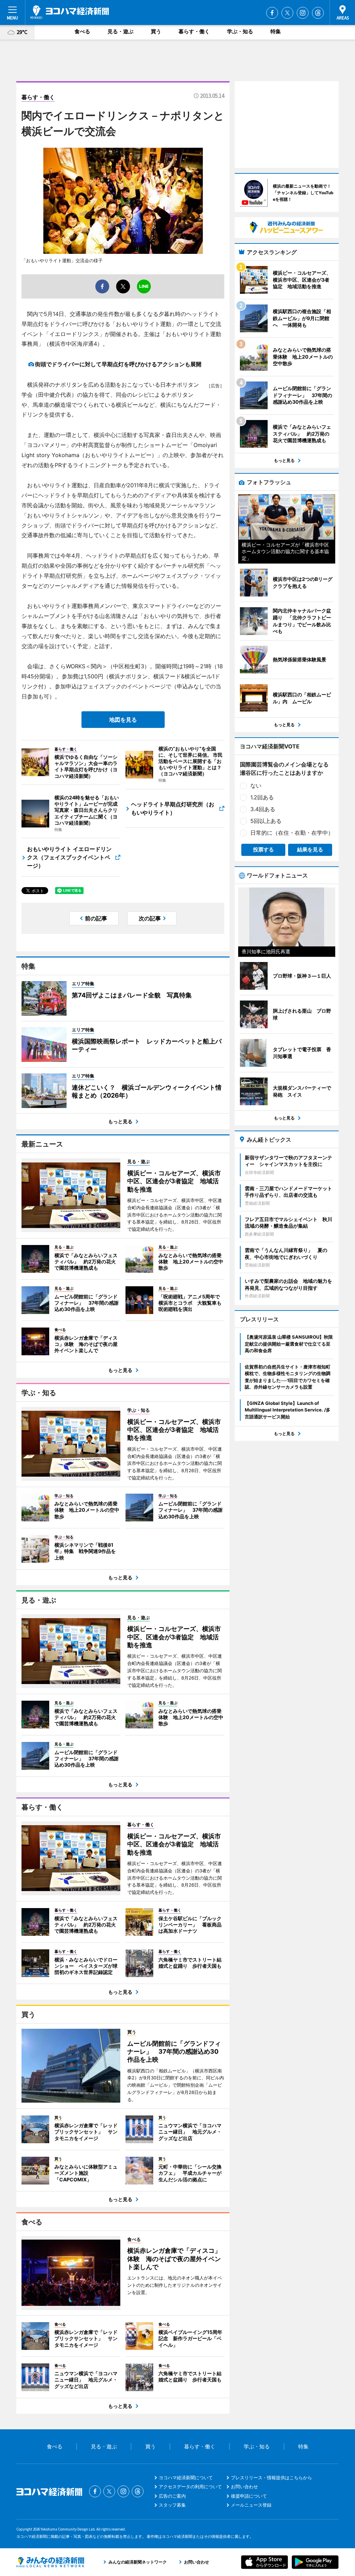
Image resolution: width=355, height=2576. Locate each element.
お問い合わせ (244, 2487)
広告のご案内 (172, 2496)
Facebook (272, 13)
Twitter (287, 13)
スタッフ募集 (172, 2505)
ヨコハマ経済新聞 (70, 12)
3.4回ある (263, 809)
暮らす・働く (194, 31)
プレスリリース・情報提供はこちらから (271, 2478)
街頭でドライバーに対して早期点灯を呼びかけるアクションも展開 (118, 364)
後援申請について (249, 2496)
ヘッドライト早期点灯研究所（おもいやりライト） (173, 808)
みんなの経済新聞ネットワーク (50, 2562)
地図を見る (123, 720)
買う (156, 31)
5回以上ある (266, 821)
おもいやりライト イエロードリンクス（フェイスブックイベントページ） (69, 857)
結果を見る (310, 849)
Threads (318, 13)
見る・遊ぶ (120, 31)
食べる (82, 31)
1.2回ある (262, 797)
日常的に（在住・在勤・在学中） (292, 833)
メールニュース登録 (251, 2505)
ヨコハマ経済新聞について (186, 2478)
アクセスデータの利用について (190, 2487)
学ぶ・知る (240, 31)
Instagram (303, 13)
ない (256, 785)
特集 (276, 31)
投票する (263, 849)
